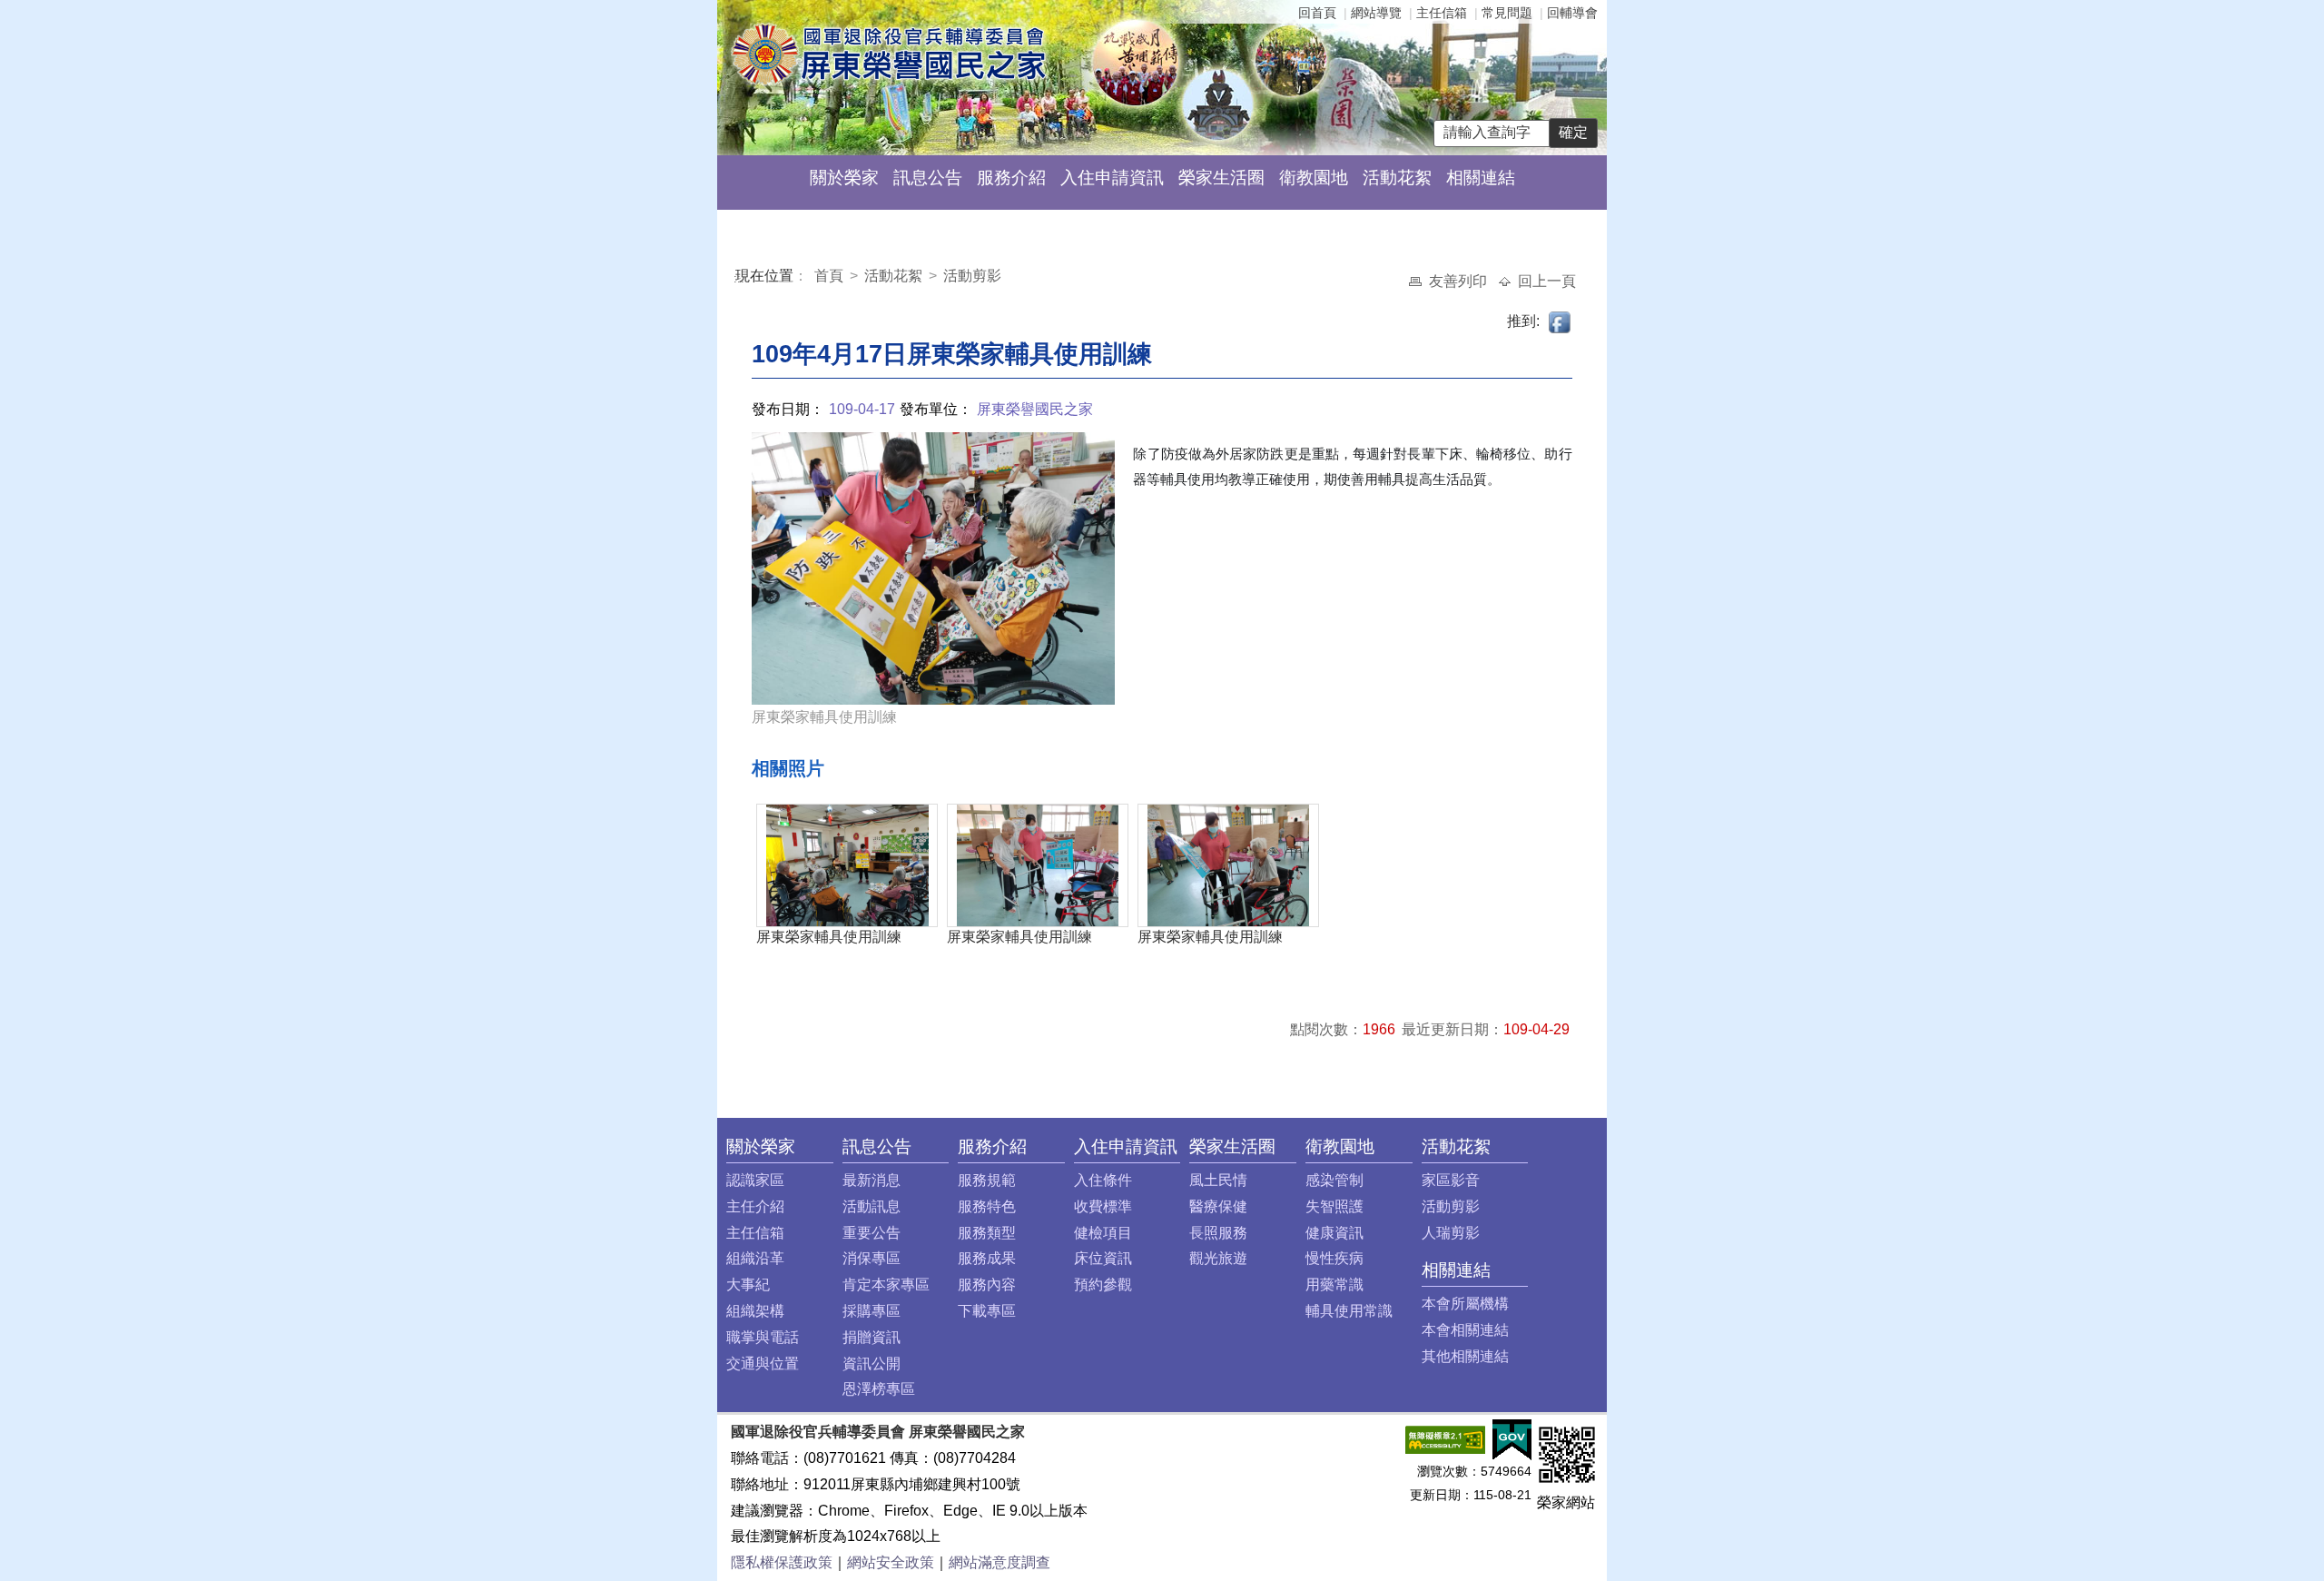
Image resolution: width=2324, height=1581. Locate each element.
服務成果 (987, 1258)
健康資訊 (1334, 1233)
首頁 (831, 276)
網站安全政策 (891, 1562)
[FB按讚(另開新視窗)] (1561, 321)
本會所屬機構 (1465, 1304)
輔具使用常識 (1349, 1311)
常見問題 (1507, 13)
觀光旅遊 (1218, 1258)
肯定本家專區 (886, 1285)
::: (739, 278)
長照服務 (1218, 1233)
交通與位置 (763, 1364)
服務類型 (987, 1233)
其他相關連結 (1465, 1356)
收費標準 (1103, 1206)
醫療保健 (1218, 1206)
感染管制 (1334, 1180)
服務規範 (987, 1180)
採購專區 (871, 1311)
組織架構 (755, 1311)
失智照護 (1334, 1206)
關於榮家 (844, 178)
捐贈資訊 (871, 1337)
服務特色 (987, 1206)
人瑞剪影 (1451, 1233)
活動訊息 (871, 1206)
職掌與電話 (763, 1337)
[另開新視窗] (1445, 1439)
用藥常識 (1334, 1285)
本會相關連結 (1465, 1330)
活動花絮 (1397, 178)
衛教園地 (1314, 178)
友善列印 (1460, 281)
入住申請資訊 (1112, 178)
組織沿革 (755, 1258)
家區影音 (1451, 1180)
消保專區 (871, 1258)
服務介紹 (1011, 178)
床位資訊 (1103, 1258)
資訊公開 (871, 1364)
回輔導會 (1572, 13)
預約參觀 (1103, 1285)
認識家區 (755, 1180)
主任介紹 (755, 1206)
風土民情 (1218, 1180)
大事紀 (748, 1285)
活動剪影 (972, 276)
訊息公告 (928, 178)
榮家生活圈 (1221, 178)
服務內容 (987, 1285)
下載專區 (987, 1311)
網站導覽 (1376, 13)
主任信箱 (1442, 13)
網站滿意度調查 (1000, 1562)
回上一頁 (1547, 281)
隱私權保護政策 (782, 1562)
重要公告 (871, 1233)
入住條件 (1103, 1180)
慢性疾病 (1334, 1258)
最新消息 (871, 1180)
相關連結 (1481, 178)
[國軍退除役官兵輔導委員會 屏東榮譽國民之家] (888, 53)
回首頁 (1317, 13)
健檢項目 (1103, 1233)
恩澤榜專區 (879, 1389)
